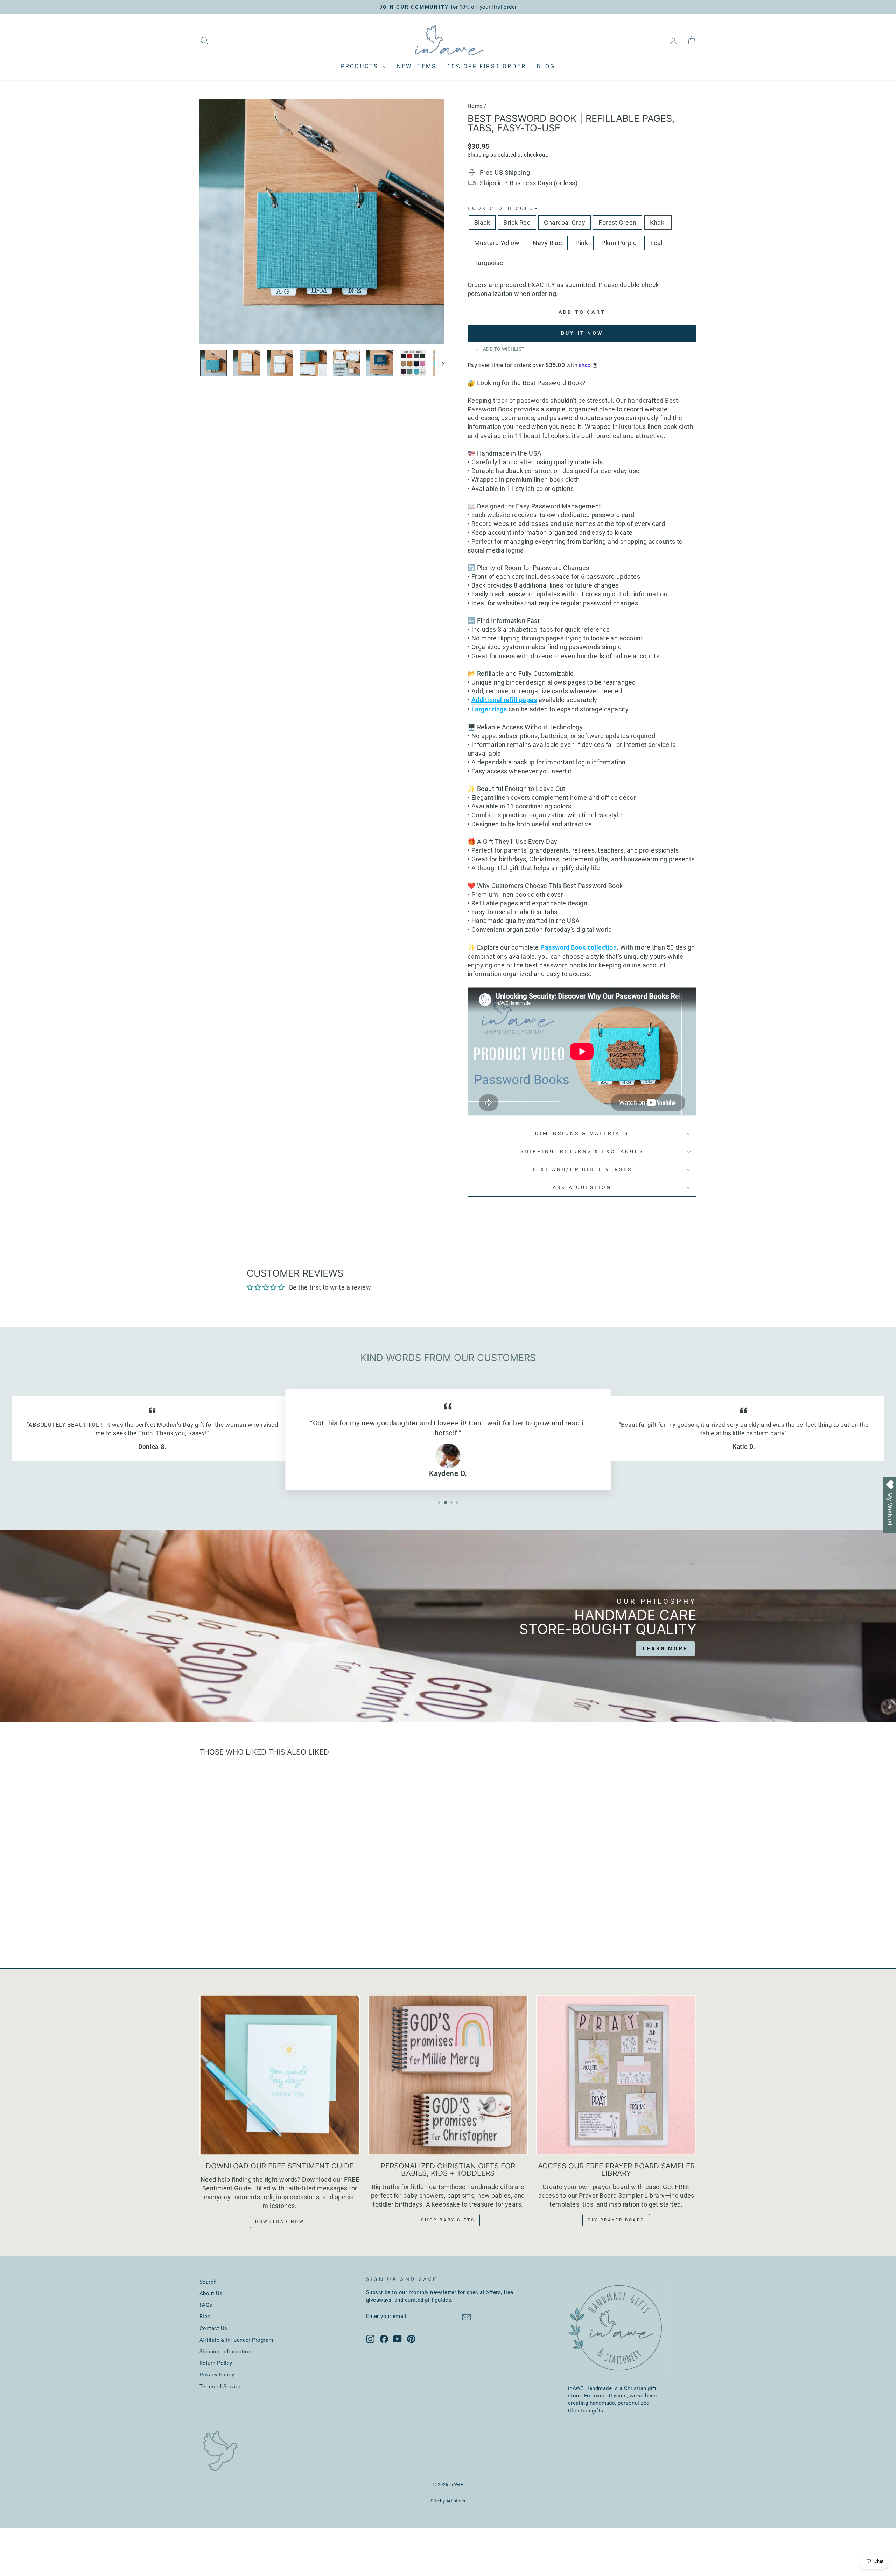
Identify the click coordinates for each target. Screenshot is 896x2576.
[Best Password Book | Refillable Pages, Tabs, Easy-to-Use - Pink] (278, 1927)
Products (361, 66)
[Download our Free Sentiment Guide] (280, 2075)
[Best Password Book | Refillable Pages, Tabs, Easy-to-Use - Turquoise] (306, 1927)
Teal (656, 243)
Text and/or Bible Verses (582, 1170)
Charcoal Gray (565, 223)
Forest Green (617, 223)
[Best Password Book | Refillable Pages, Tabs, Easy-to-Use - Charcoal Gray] (230, 1927)
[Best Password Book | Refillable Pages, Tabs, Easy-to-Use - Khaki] (249, 1927)
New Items (417, 66)
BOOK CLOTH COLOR (503, 209)
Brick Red (517, 223)
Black (482, 223)
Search (208, 2282)
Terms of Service (220, 2387)
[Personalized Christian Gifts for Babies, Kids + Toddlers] (448, 2075)
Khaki (658, 223)
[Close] (883, 1206)
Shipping (478, 155)
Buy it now (582, 333)
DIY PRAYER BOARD (616, 2220)
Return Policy (216, 2363)
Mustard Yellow (497, 243)
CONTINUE (839, 1363)
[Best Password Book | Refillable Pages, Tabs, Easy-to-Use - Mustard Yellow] (259, 1927)
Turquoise (489, 263)
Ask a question (582, 1188)
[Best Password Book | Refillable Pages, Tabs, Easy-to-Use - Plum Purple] (287, 1927)
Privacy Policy (217, 2375)
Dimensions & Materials (582, 1134)
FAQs (206, 2305)
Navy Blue (547, 243)
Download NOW (280, 2222)
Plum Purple (619, 243)
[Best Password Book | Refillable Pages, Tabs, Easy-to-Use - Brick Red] (221, 1927)
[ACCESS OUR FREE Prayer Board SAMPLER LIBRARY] (616, 2075)
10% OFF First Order (487, 66)
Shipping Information (225, 2352)
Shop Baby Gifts (448, 2220)
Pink (582, 243)
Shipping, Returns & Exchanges (582, 1151)
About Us (211, 2293)
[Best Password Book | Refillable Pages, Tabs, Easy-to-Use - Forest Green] (240, 1927)
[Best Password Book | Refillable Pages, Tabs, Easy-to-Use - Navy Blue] (268, 1927)
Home (475, 106)
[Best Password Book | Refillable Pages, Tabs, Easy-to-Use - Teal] (297, 1927)
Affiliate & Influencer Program (236, 2340)
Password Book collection (579, 947)
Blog (546, 66)
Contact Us (213, 2328)
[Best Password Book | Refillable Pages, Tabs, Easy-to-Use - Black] (212, 1927)
